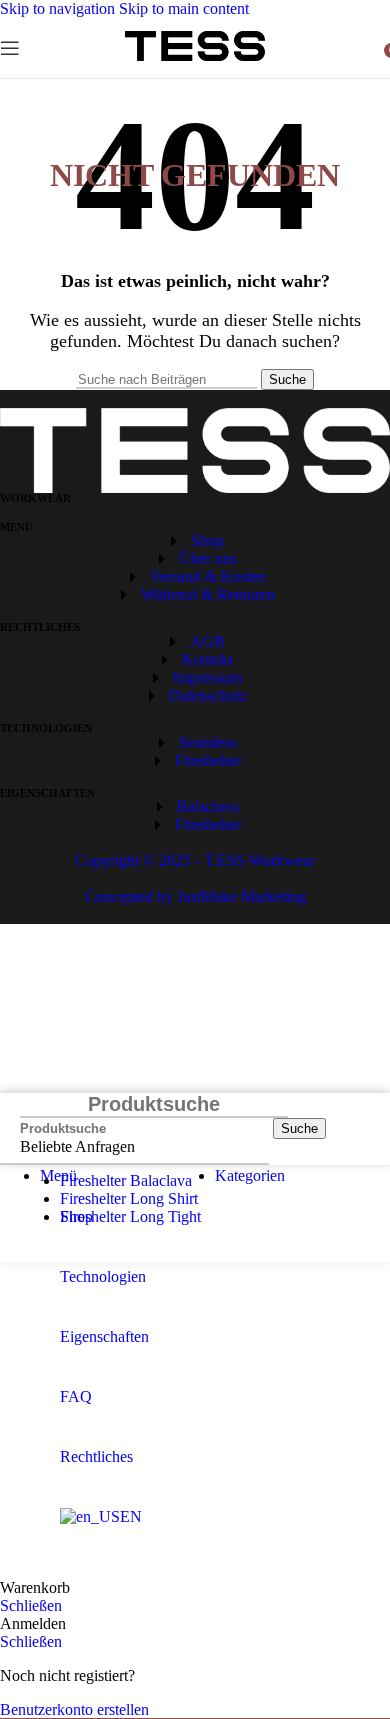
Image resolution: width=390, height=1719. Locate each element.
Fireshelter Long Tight (130, 1216)
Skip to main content (184, 8)
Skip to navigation (59, 8)
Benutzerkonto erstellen (74, 1709)
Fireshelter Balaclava (126, 1180)
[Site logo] (195, 60)
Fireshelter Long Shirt (129, 1198)
